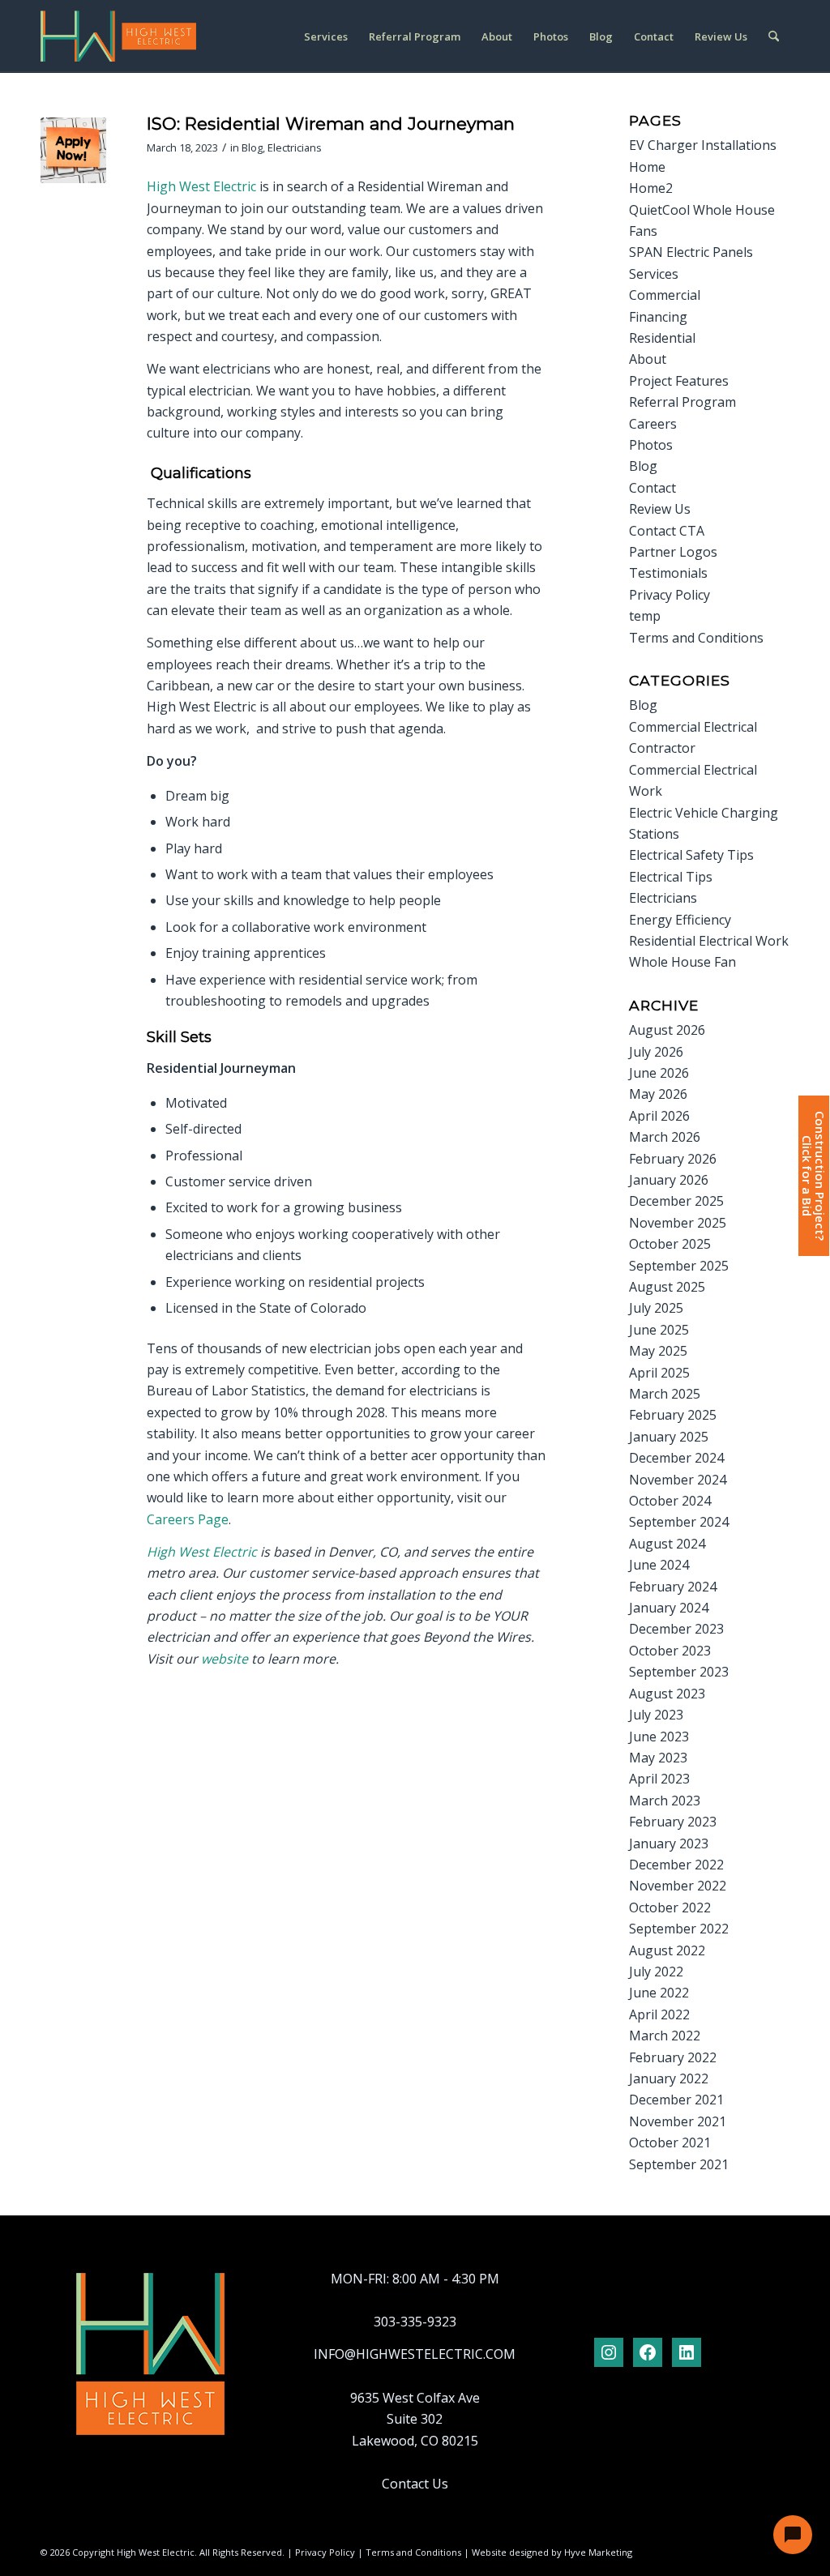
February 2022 (673, 2057)
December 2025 (676, 1201)
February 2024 (673, 1587)
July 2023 (656, 1715)
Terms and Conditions (696, 638)
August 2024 (667, 1544)
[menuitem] (326, 36)
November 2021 (678, 2121)
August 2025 (667, 1287)
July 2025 (656, 1308)
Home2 (651, 188)
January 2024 (669, 1608)
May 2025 (658, 1351)
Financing (658, 317)
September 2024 (679, 1522)
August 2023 (667, 1694)
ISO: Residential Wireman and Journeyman (331, 124)
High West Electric (201, 186)
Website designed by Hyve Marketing (552, 2552)
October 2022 (670, 1907)
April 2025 (659, 1373)
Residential (662, 338)
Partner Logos (673, 552)
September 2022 (679, 1929)
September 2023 (679, 1672)
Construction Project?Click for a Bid (813, 1176)
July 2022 (656, 1972)
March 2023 (665, 1801)
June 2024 (659, 1565)
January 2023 (669, 1843)
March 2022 (665, 2036)
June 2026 (659, 1073)
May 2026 (658, 1094)
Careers (653, 424)
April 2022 (659, 2014)
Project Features (679, 381)
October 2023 (670, 1651)
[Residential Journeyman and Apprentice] (73, 150)
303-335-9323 (415, 2322)
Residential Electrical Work (709, 941)
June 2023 (659, 1737)
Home (647, 167)
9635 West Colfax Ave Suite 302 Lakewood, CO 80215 (415, 2419)
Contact (652, 488)
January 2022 (669, 2078)
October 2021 (670, 2142)
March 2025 (665, 1394)
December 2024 (676, 1458)
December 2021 (676, 2100)
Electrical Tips (671, 877)
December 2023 (676, 1629)
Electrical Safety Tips (691, 855)
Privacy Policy (670, 595)
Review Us (660, 509)
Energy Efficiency (680, 920)
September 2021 (679, 2164)
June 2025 (659, 1330)
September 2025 (679, 1266)
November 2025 (678, 1223)
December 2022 (676, 1865)
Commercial (665, 295)
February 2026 (673, 1159)
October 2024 (670, 1501)
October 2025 (670, 1244)
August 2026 (667, 1030)
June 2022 (659, 1993)
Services (654, 274)
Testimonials (668, 573)
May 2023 (658, 1758)
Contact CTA (667, 531)
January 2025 (669, 1437)
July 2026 (656, 1052)
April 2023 (659, 1779)
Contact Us (415, 2484)
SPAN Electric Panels (691, 252)
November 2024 (678, 1480)
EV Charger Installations (703, 145)
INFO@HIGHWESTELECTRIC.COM (415, 2354)
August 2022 (667, 1950)
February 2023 (673, 1822)
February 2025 (673, 1415)
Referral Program (682, 402)
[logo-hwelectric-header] (118, 36)
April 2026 (659, 1116)
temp (645, 616)
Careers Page (188, 1519)
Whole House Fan (682, 962)
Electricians (295, 147)
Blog (252, 147)
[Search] (774, 36)
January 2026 (669, 1180)
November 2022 (678, 1886)
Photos (651, 445)
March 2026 (665, 1137)
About (648, 359)
